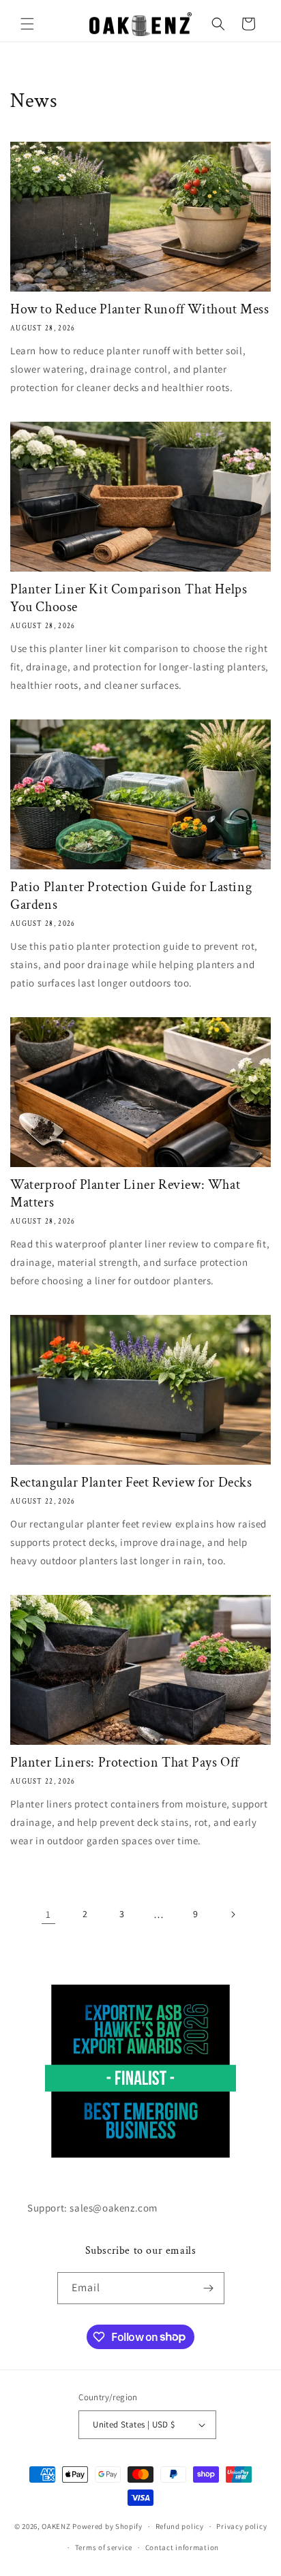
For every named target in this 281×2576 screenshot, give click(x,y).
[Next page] (233, 1914)
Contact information (182, 2547)
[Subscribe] (209, 2288)
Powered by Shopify (107, 2526)
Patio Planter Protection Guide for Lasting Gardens (131, 896)
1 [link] (48, 1914)
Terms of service (104, 2547)
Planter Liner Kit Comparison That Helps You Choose (129, 598)
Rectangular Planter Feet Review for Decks (131, 1483)
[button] (27, 24)
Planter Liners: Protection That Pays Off (125, 1763)
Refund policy (180, 2526)
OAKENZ (56, 2526)
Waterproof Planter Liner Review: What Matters (125, 1194)
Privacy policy (241, 2526)
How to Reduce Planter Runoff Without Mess (140, 309)
